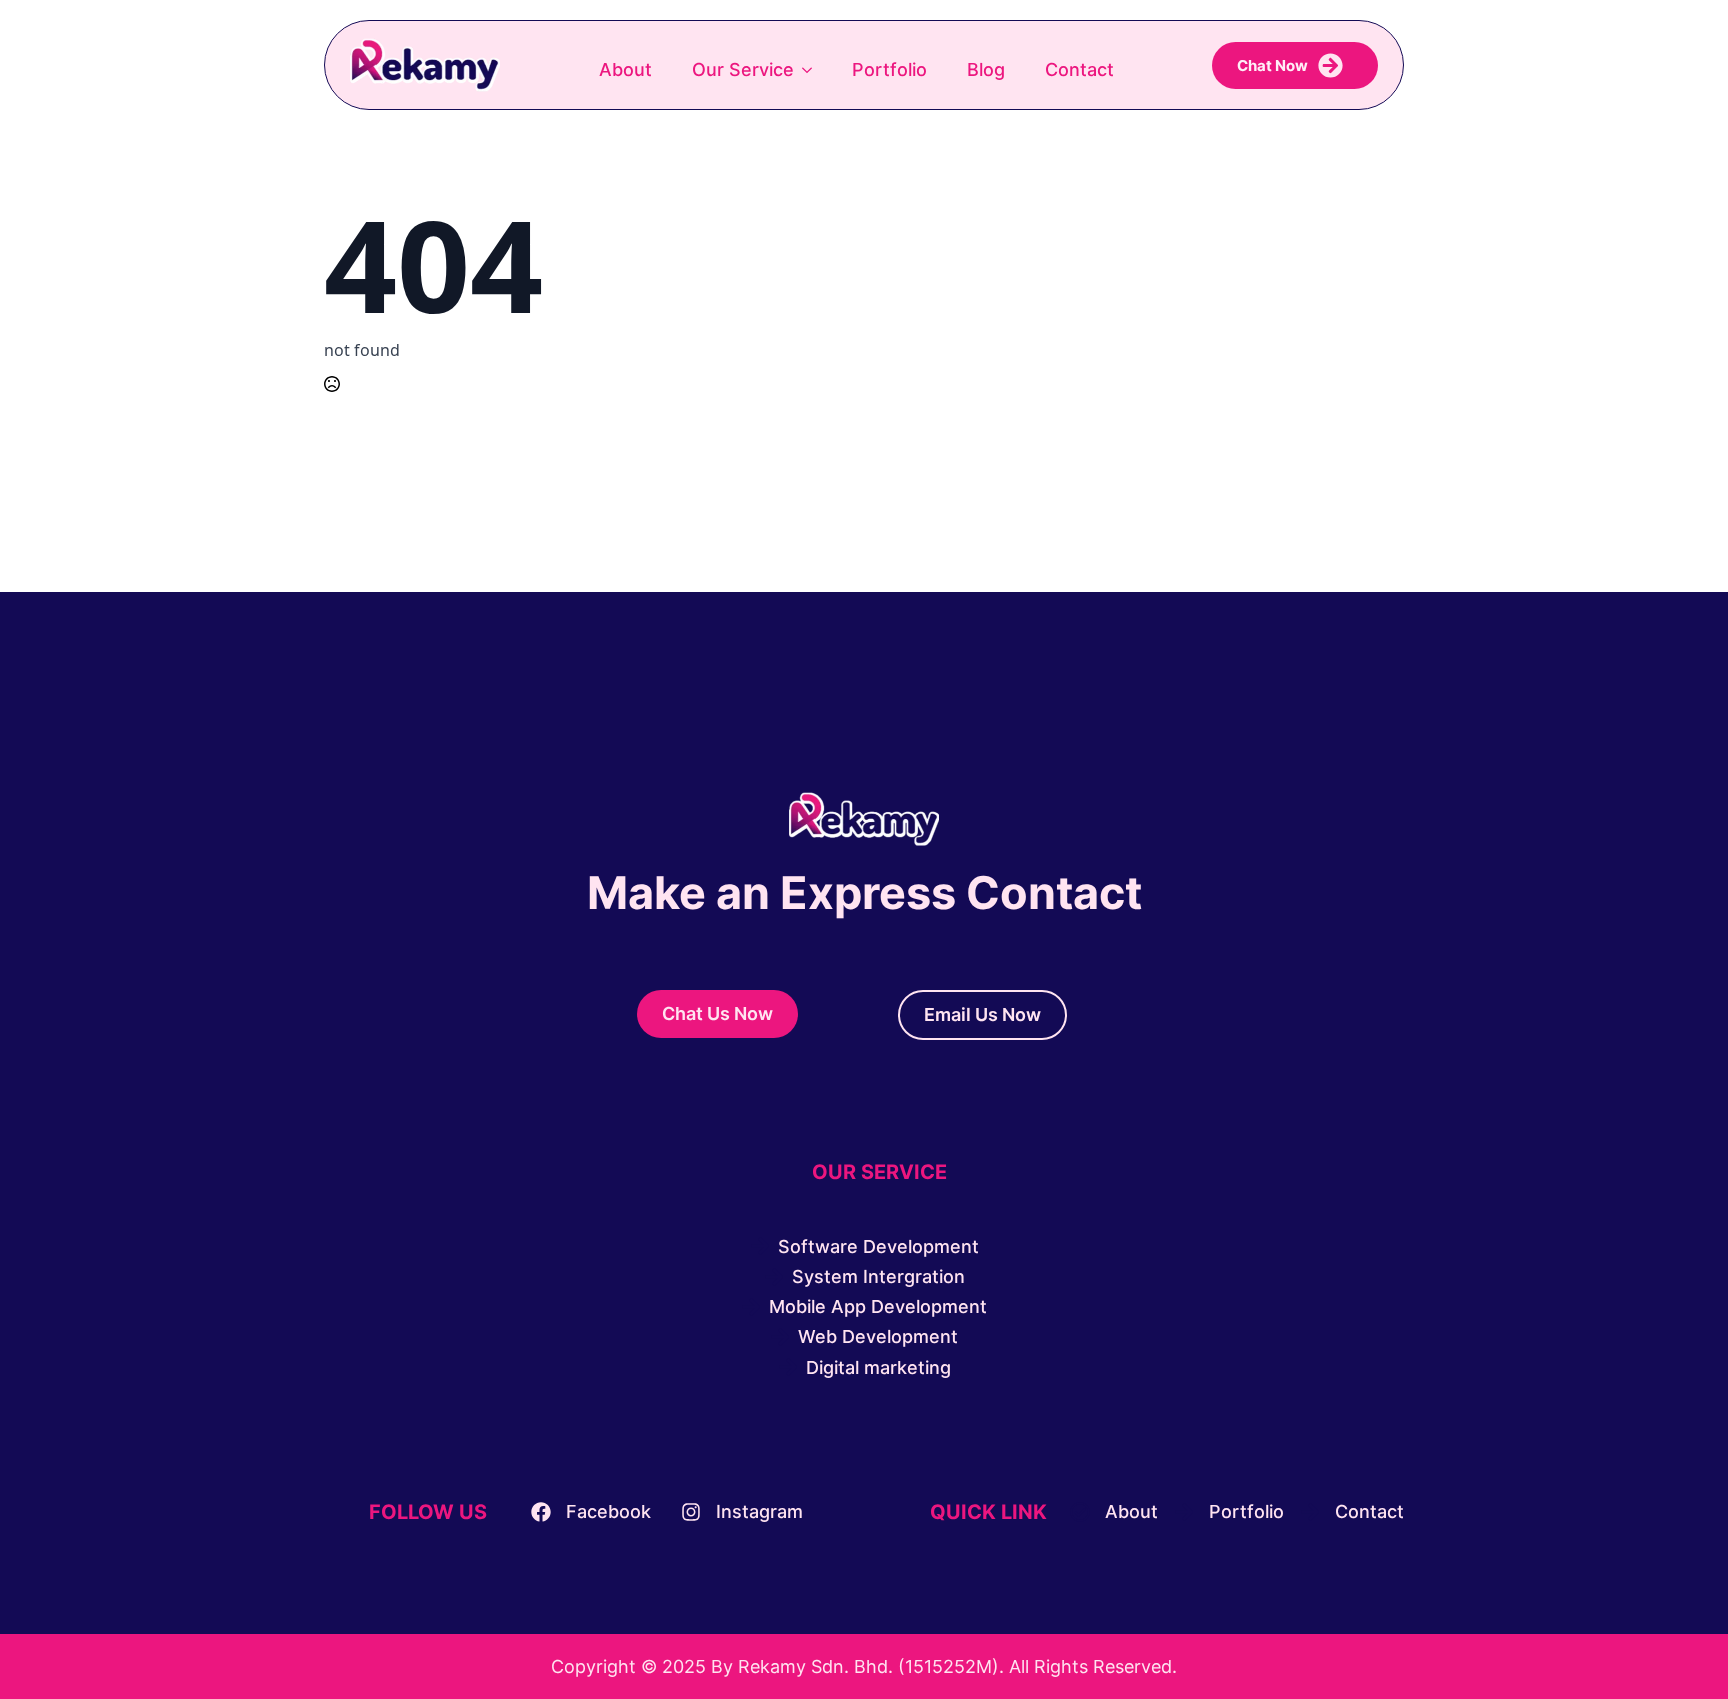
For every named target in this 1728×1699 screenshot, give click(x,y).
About (625, 69)
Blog (986, 69)
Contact (1079, 69)
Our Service (743, 69)
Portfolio (889, 69)
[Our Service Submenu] (813, 70)
